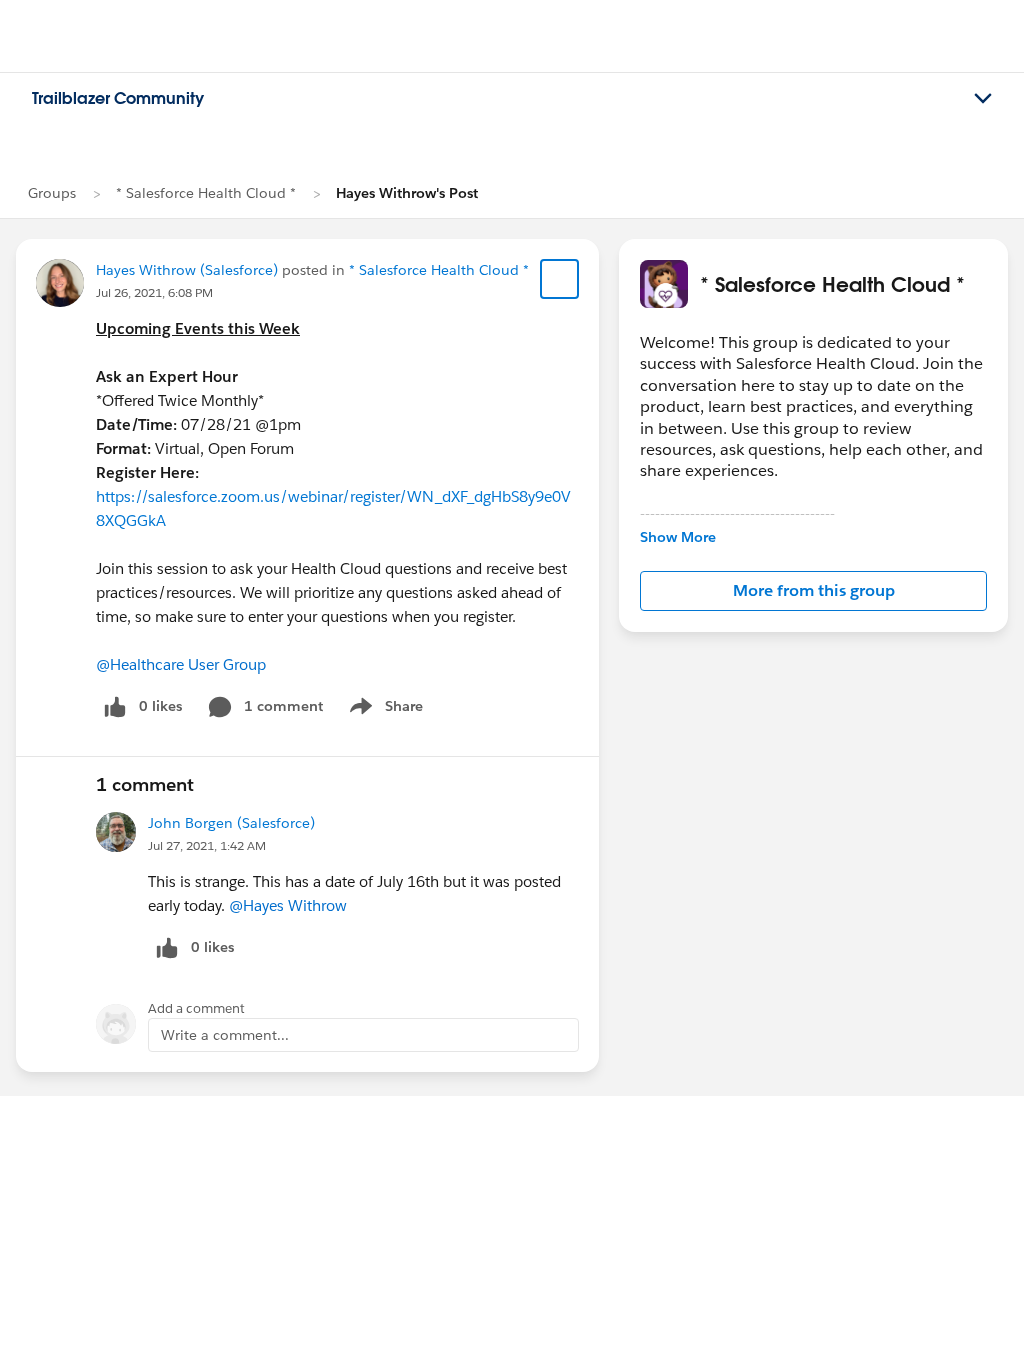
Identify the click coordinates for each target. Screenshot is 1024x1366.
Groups (52, 193)
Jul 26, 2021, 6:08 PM (154, 292)
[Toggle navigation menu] (983, 99)
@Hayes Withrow (288, 905)
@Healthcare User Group (181, 664)
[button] (813, 591)
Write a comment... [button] (225, 1035)
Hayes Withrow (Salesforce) (187, 270)
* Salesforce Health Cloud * (206, 193)
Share (383, 710)
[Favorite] (560, 279)
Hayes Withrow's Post (407, 193)
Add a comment (196, 1008)
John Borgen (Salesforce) (231, 823)
